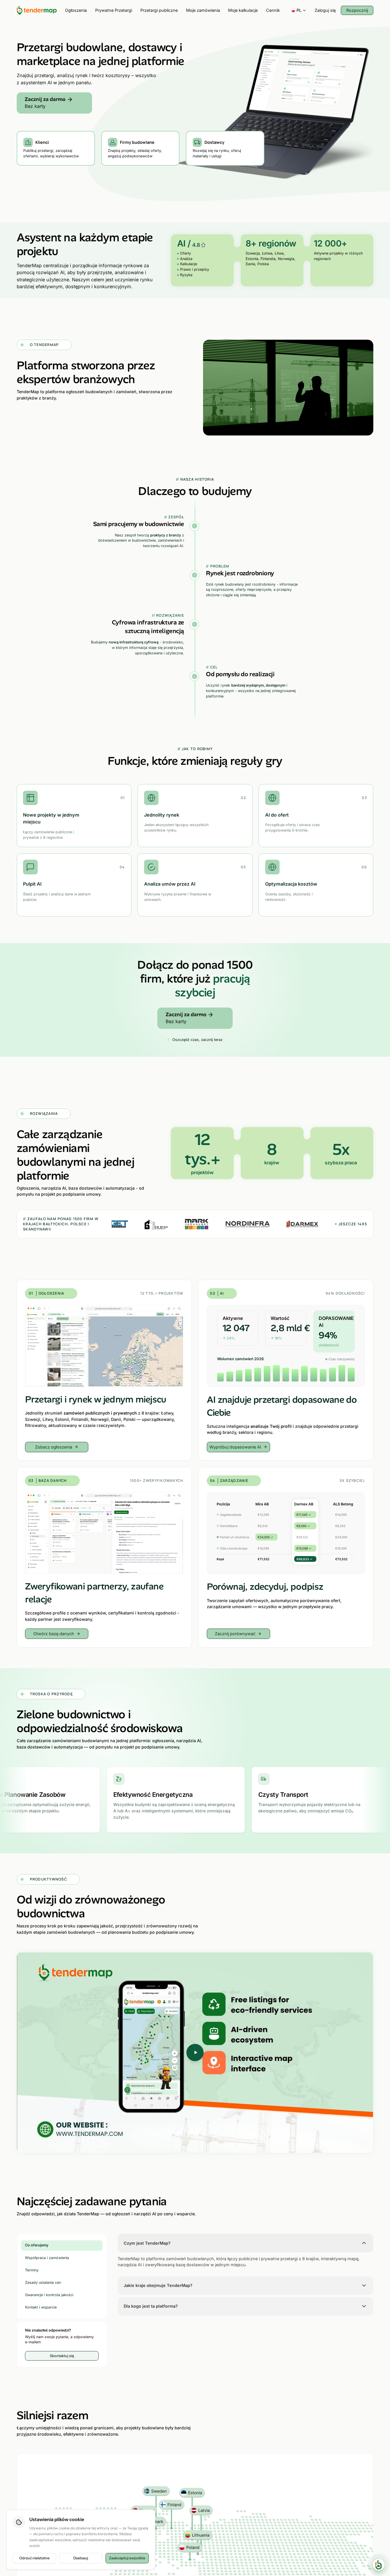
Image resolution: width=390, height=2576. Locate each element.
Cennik (273, 10)
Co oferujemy (37, 2245)
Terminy (32, 2270)
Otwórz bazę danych (54, 1634)
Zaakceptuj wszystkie (127, 2558)
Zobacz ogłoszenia (54, 1447)
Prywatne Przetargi (114, 10)
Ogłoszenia (76, 10)
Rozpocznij (357, 10)
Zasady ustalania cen (43, 2282)
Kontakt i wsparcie (41, 2307)
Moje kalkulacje (243, 10)
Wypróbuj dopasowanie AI (235, 1447)
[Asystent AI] (379, 2565)
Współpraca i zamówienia (47, 2257)
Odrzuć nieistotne (34, 2558)
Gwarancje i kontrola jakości (49, 2295)
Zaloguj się (325, 10)
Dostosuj (81, 2558)
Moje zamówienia (203, 10)
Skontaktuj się (62, 2356)
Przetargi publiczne (159, 10)
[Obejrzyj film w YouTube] (195, 2053)
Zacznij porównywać (235, 1634)
